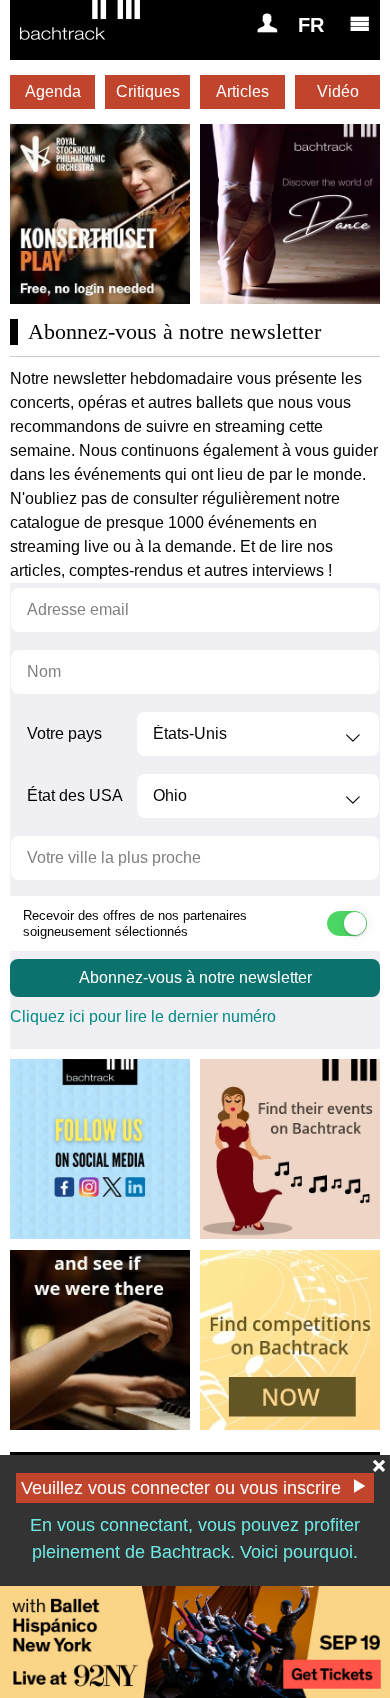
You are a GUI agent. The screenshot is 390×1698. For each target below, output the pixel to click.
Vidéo (338, 91)
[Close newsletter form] (379, 1466)
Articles (242, 91)
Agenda (53, 91)
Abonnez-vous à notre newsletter (195, 977)
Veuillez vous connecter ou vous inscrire (181, 1488)
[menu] (360, 23)
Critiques (148, 91)
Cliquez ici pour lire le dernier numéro (143, 1016)
